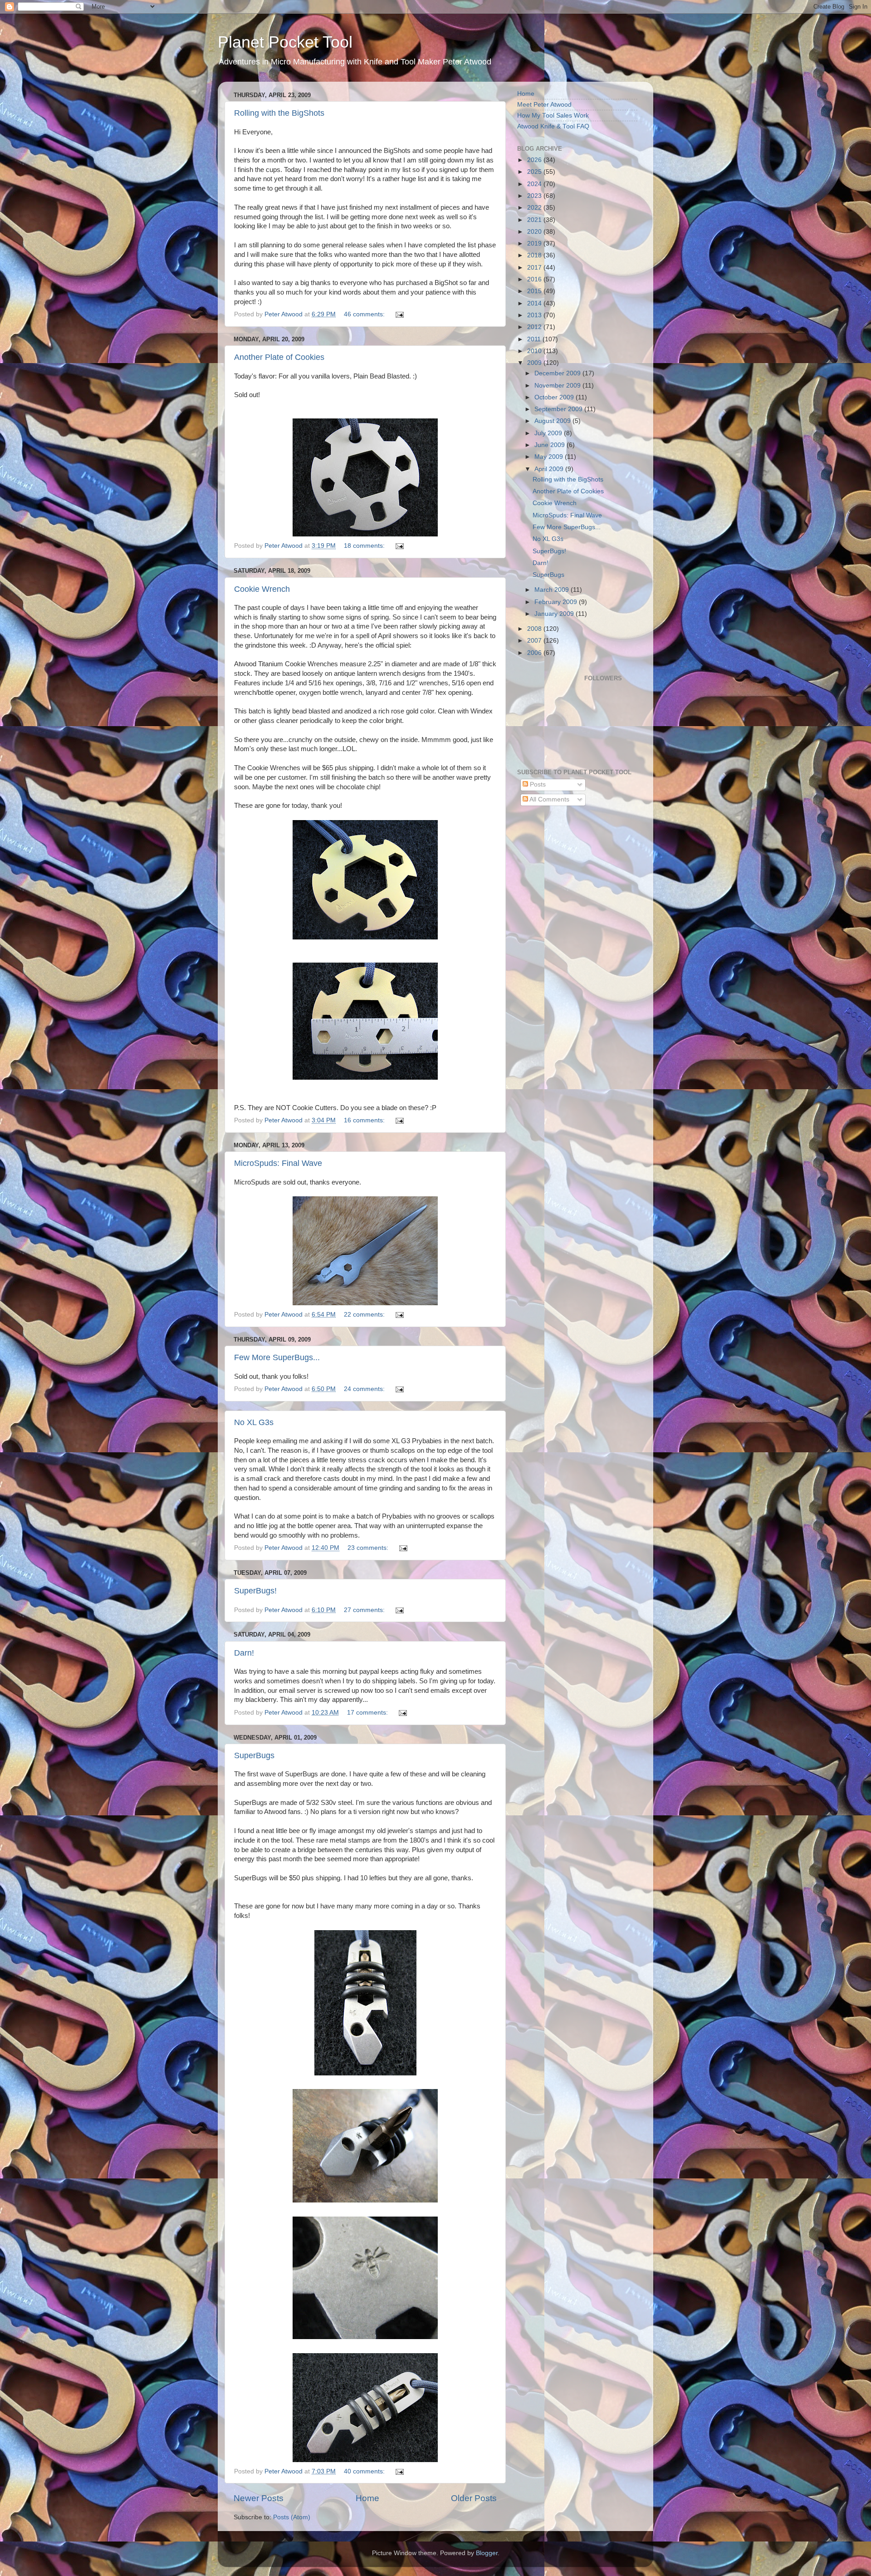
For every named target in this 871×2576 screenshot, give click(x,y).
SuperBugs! (255, 1591)
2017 (535, 268)
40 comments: (365, 2471)
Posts (537, 784)
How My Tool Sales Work (553, 116)
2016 (535, 279)
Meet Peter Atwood (544, 105)
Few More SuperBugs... (277, 1357)
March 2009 (553, 590)
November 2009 (558, 386)
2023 (535, 196)
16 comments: (365, 1120)
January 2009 (555, 614)
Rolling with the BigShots (279, 113)
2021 (535, 220)
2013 (535, 315)
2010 (535, 351)
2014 (535, 303)
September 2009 (559, 409)
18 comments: (365, 546)
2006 (535, 653)
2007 (535, 641)
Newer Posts (259, 2498)
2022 (535, 208)
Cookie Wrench (262, 589)
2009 (535, 363)
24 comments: (365, 1389)
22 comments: (365, 1315)
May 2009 (550, 457)
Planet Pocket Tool (285, 42)
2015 (535, 291)
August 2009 (553, 421)
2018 (535, 255)
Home (367, 2498)
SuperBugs (254, 1755)
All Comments (549, 799)
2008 (535, 629)
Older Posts (474, 2498)
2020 (535, 232)
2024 (535, 184)
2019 (535, 243)
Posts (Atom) (292, 2517)
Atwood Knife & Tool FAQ (553, 126)
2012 (535, 327)
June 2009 (550, 445)
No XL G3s (254, 1422)
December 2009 (558, 373)
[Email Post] (399, 314)
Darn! (244, 1653)
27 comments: (365, 1610)
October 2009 (555, 397)
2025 (535, 172)
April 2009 (550, 469)
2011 (535, 339)
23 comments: (369, 1548)
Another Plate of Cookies (279, 357)
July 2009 (549, 433)
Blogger (487, 2553)
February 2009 (557, 602)
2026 (535, 160)
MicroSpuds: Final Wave (278, 1163)
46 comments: (365, 314)
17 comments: (368, 1713)
